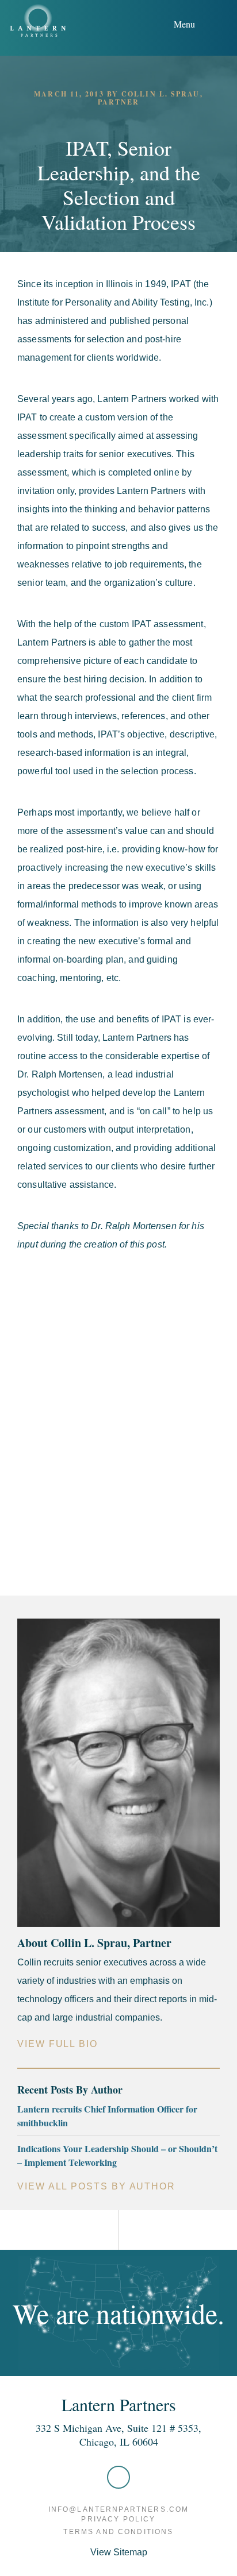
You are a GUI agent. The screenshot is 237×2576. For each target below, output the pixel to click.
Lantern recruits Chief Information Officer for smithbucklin (107, 2116)
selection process (157, 771)
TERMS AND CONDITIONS (118, 2532)
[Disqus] (118, 1420)
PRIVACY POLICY (118, 2519)
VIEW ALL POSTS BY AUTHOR (96, 2186)
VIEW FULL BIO (58, 2044)
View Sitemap (119, 2552)
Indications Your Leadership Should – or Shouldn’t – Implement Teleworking (117, 2155)
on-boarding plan (88, 959)
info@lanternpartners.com (119, 2509)
